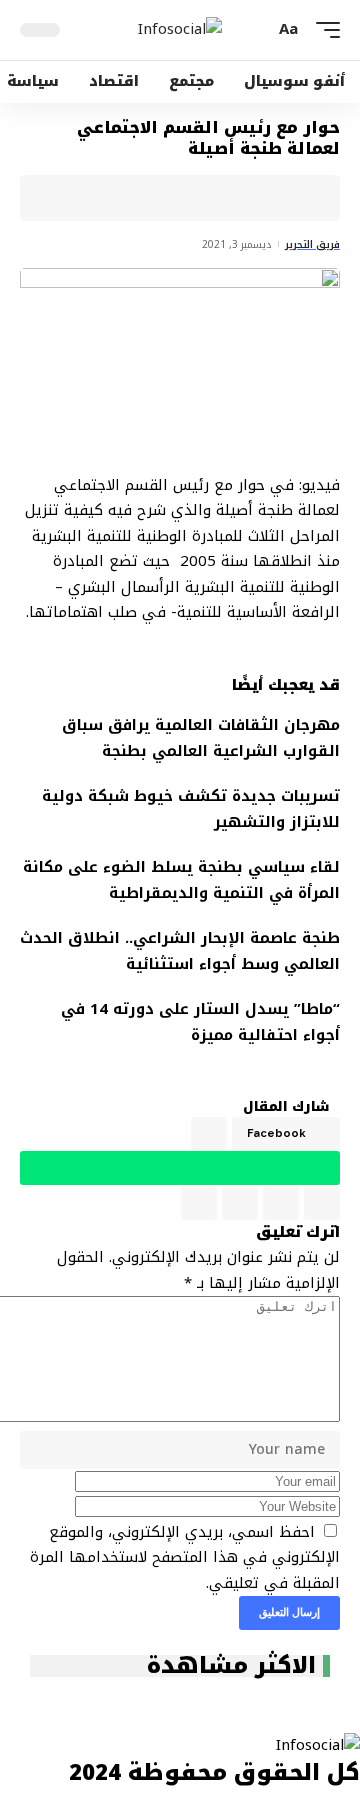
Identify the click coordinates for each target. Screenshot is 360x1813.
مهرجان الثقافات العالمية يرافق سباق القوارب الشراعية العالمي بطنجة (201, 738)
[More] (78, 198)
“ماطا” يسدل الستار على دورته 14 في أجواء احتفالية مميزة (200, 1022)
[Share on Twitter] (264, 198)
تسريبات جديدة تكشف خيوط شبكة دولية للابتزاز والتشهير (191, 809)
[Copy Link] (140, 198)
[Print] (109, 198)
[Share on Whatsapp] (233, 198)
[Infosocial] (180, 30)
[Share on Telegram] (202, 198)
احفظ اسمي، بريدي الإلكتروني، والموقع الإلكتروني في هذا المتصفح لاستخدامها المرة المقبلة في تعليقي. (185, 1557)
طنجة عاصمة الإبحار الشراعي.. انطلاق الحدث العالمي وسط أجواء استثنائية (180, 951)
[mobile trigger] (323, 30)
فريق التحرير (312, 244)
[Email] (171, 198)
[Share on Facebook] (295, 198)
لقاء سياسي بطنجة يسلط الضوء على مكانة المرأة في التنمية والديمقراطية (181, 880)
